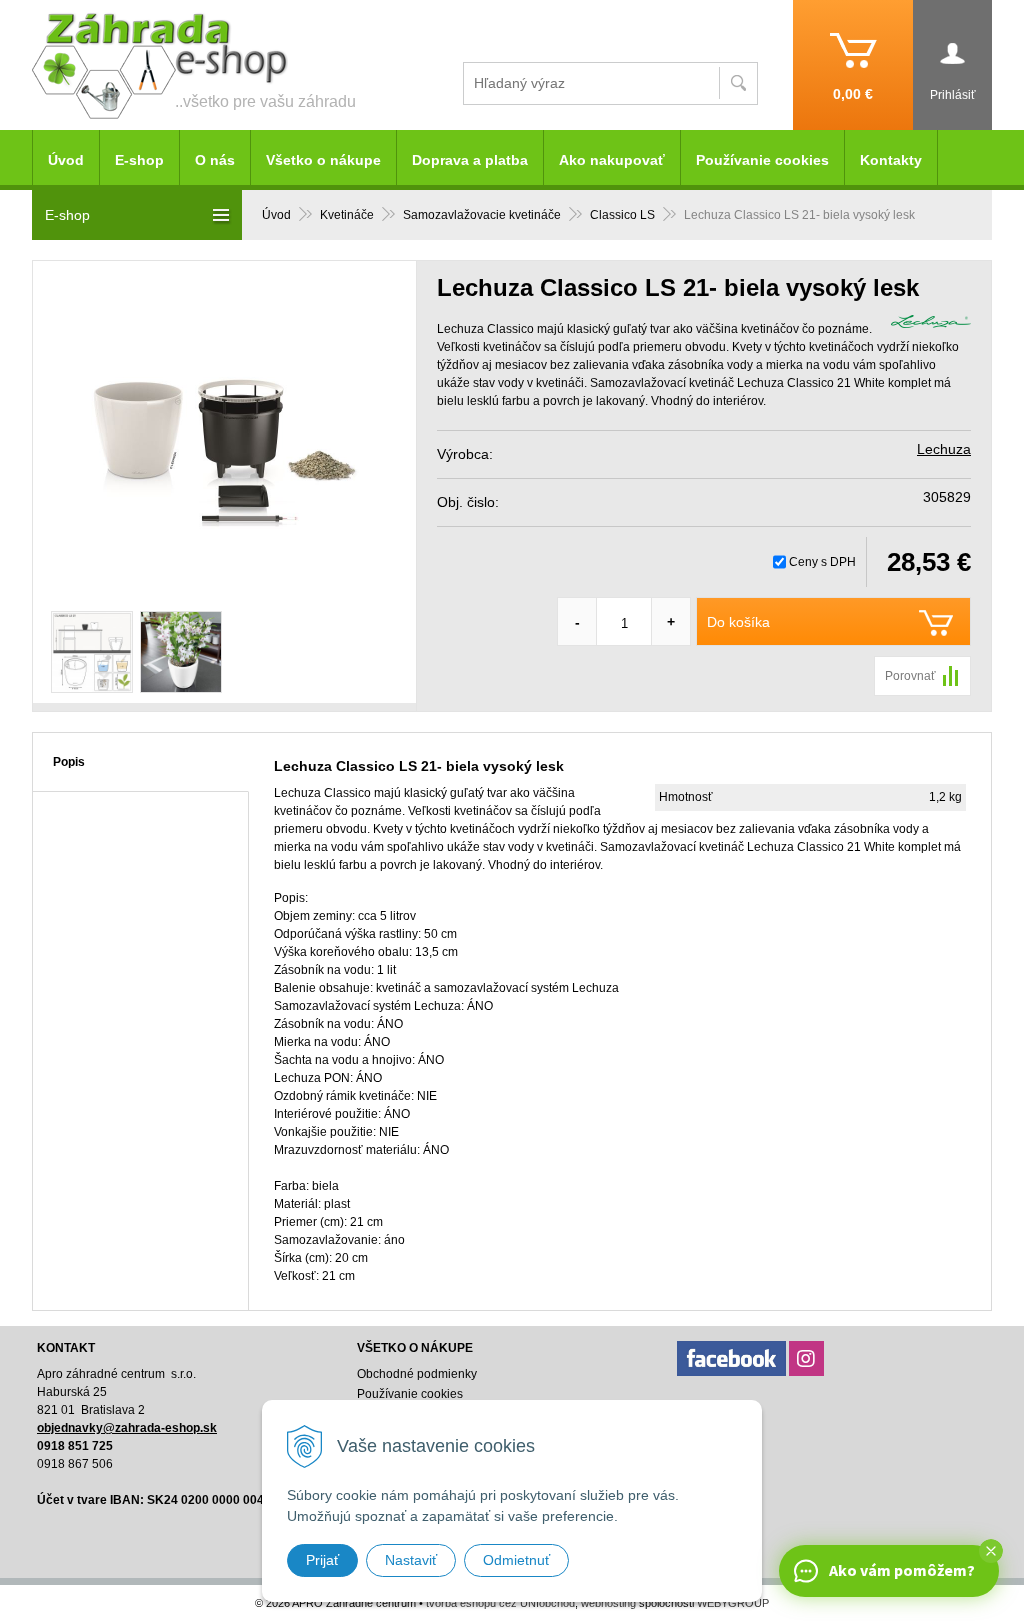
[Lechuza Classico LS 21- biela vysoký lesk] (224, 431)
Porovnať (910, 676)
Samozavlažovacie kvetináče (482, 215)
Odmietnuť (516, 1560)
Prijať (322, 1560)
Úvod (276, 215)
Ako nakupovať (612, 160)
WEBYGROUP (733, 1603)
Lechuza (944, 449)
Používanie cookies (762, 160)
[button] (991, 1551)
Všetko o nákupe (323, 160)
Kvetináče (347, 215)
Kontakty (891, 160)
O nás (215, 160)
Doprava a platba (470, 160)
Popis (69, 762)
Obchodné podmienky (417, 1374)
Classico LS (622, 215)
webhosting (608, 1603)
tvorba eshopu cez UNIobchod (500, 1603)
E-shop (139, 160)
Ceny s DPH (822, 562)
